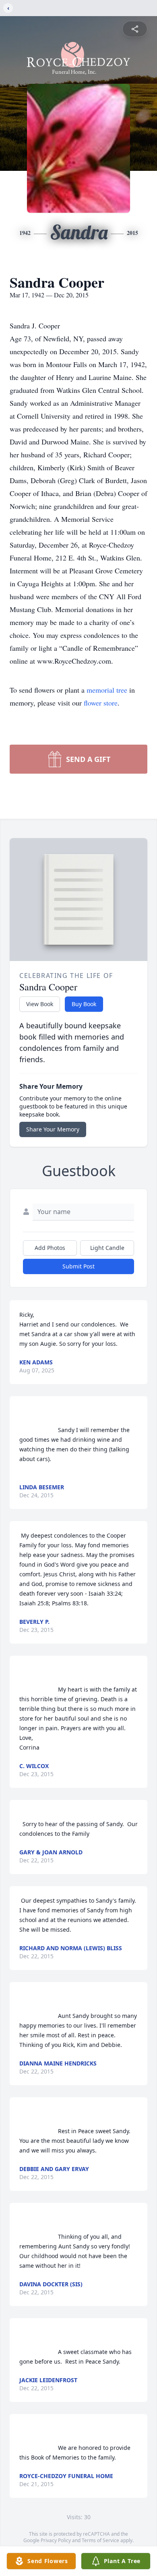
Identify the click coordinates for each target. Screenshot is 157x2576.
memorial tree (107, 690)
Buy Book (84, 1004)
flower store (101, 703)
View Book (40, 1004)
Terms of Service (100, 2540)
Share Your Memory (53, 1129)
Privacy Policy (56, 2540)
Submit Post (78, 1266)
